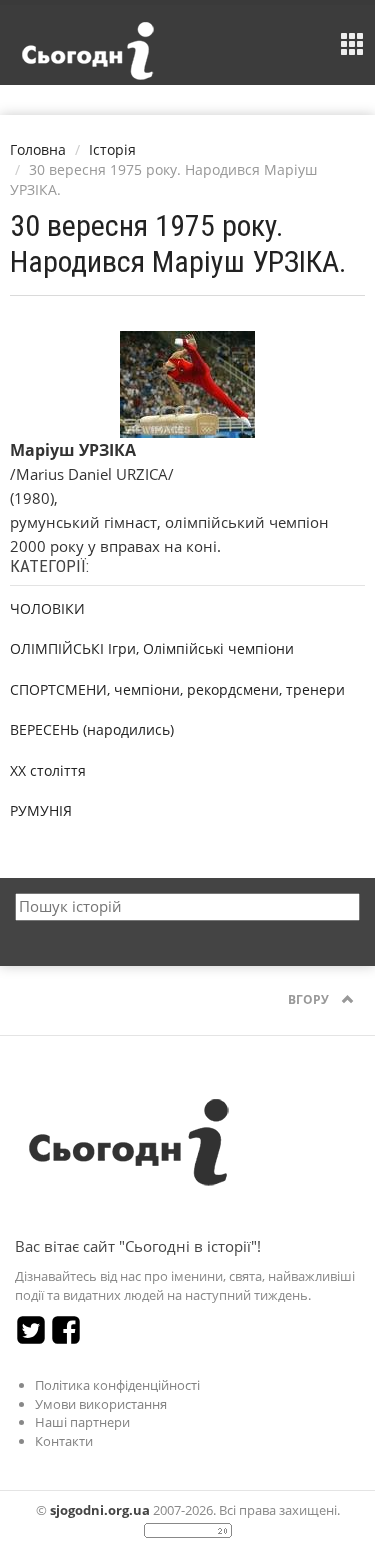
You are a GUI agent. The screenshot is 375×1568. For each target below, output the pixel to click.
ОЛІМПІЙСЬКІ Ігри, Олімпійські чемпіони (152, 648)
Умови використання (101, 1404)
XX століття (48, 770)
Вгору (310, 999)
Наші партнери (82, 1422)
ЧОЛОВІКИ (47, 608)
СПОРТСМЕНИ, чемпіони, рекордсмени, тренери (177, 689)
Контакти (64, 1441)
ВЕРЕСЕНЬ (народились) (92, 729)
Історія (112, 149)
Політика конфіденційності (117, 1385)
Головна (38, 149)
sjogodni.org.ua (100, 1510)
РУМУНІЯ (41, 810)
